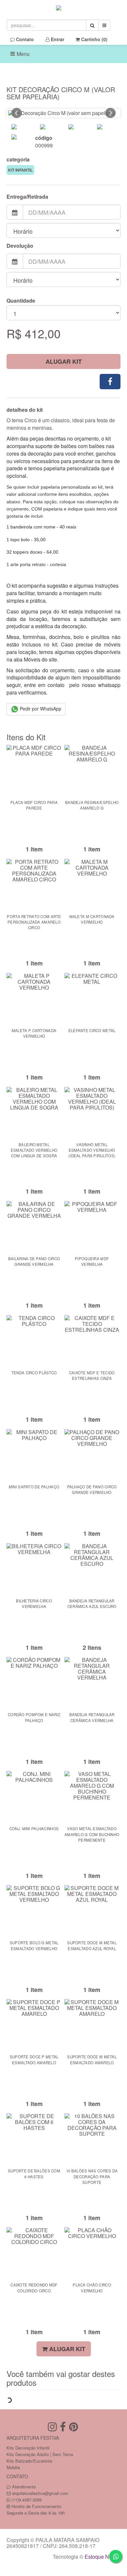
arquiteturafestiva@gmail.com (40, 2493)
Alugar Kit (64, 361)
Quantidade (21, 301)
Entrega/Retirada (27, 197)
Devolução (20, 246)
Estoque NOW (101, 2557)
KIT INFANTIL (20, 170)
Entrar (57, 39)
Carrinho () (94, 39)
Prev (17, 113)
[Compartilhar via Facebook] (110, 382)
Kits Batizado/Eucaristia (29, 2461)
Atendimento (23, 2487)
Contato (24, 39)
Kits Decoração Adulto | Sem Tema (40, 2454)
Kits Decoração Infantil (28, 2448)
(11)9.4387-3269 (27, 2500)
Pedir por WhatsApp (40, 709)
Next (110, 113)
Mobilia (13, 2467)
